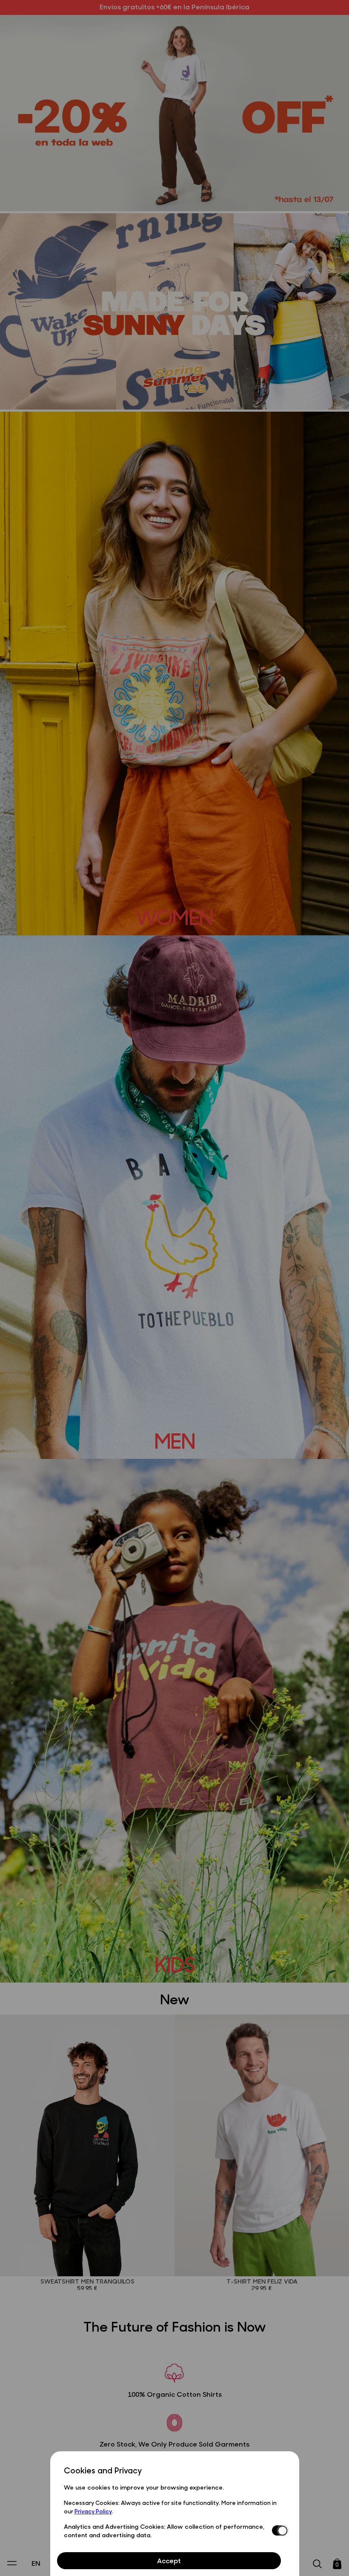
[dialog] (175, 2514)
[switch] (279, 2530)
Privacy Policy (93, 2511)
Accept (169, 2560)
